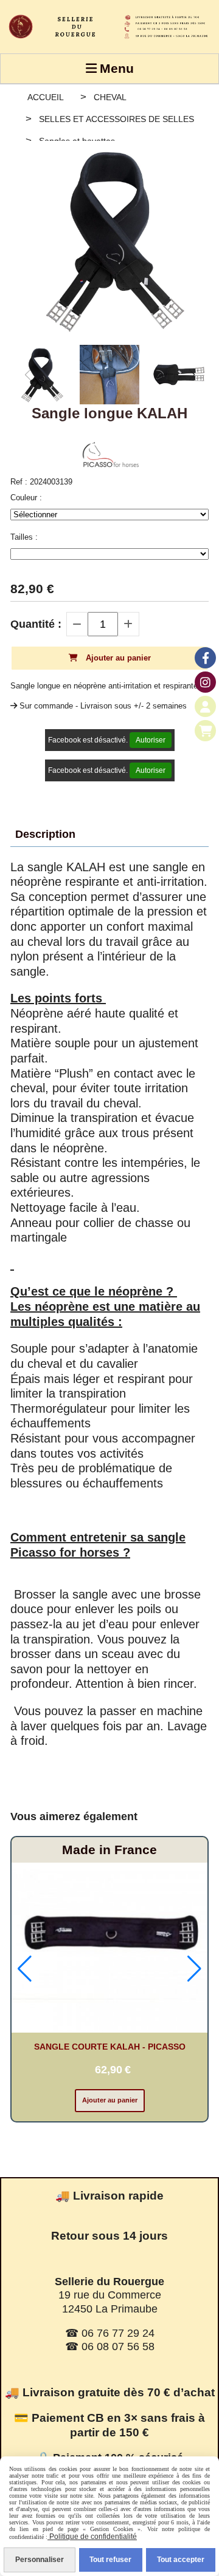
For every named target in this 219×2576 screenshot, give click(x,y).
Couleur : (26, 498)
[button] (192, 375)
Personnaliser (40, 2560)
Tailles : (24, 537)
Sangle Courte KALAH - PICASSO (110, 2047)
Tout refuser (110, 2560)
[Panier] (205, 731)
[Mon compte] (205, 706)
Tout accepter (181, 2560)
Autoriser (151, 740)
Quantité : (36, 624)
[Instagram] (205, 682)
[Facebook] (205, 658)
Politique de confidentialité (92, 2537)
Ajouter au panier (110, 2100)
